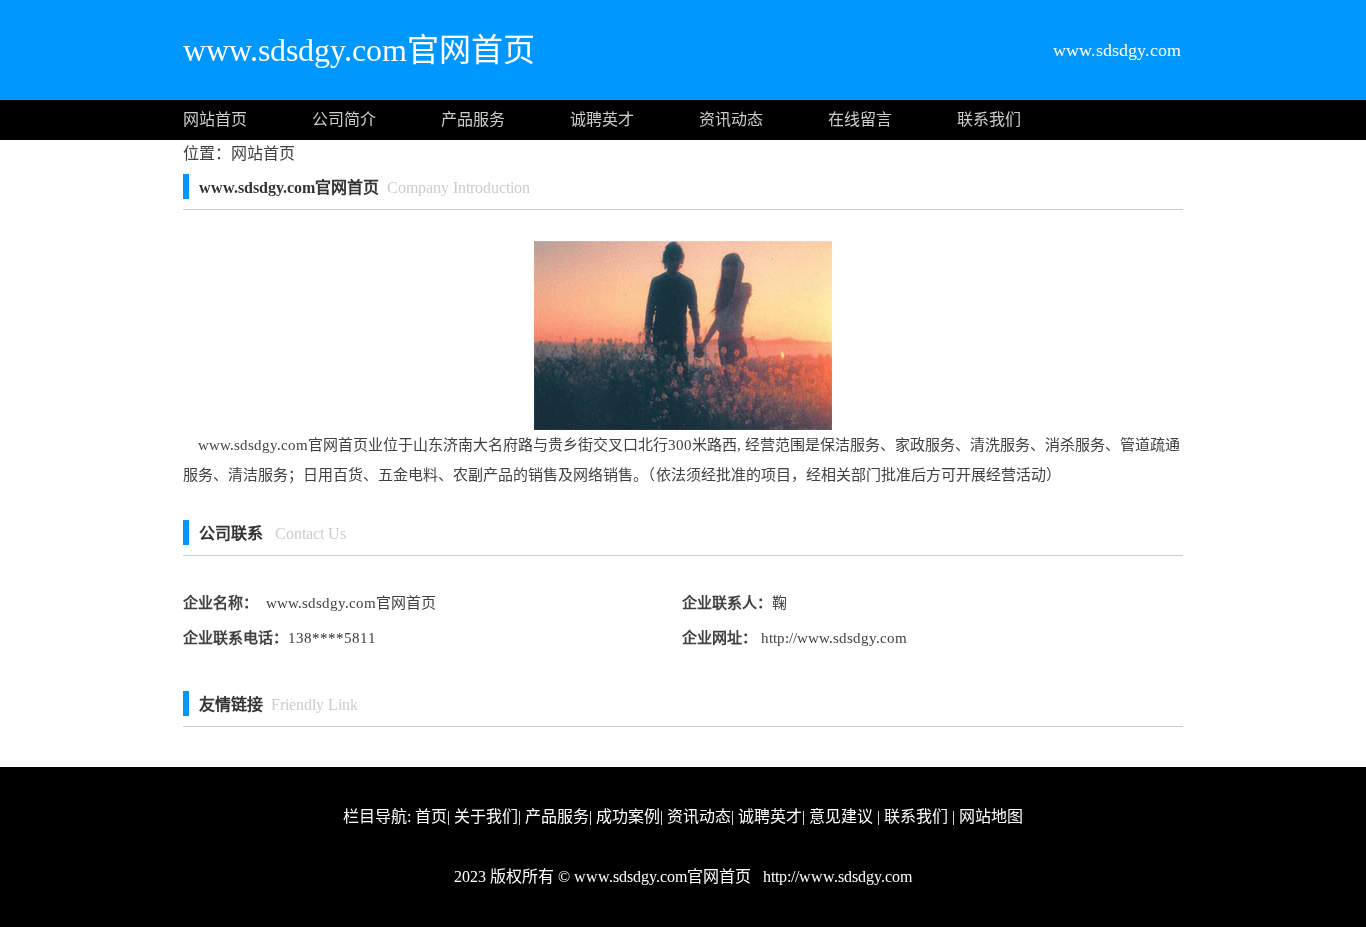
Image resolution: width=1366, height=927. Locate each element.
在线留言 (860, 119)
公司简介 (344, 119)
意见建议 (841, 816)
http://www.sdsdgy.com (832, 638)
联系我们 (989, 119)
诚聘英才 (602, 119)
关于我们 (486, 816)
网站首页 (215, 119)
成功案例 (628, 816)
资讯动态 (731, 119)
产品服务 (473, 119)
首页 (431, 816)
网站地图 (991, 816)
